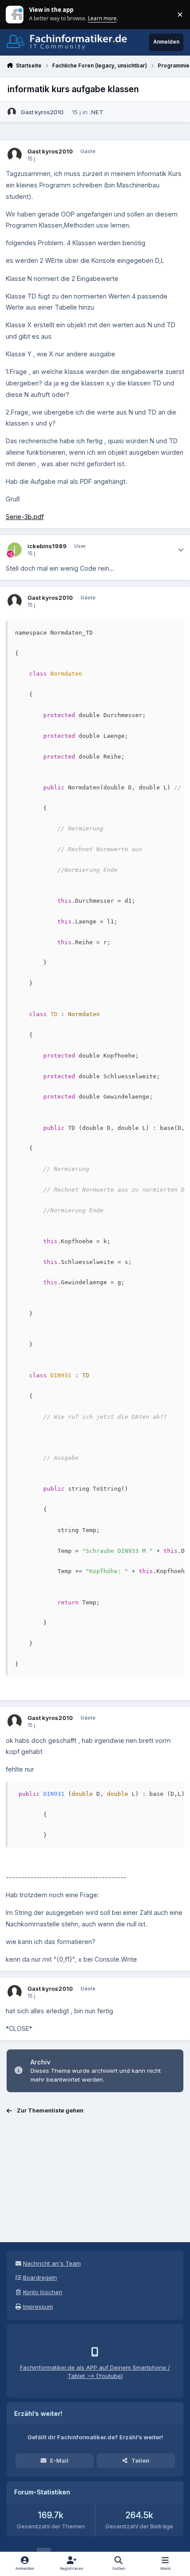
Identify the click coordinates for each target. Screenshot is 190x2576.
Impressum (38, 2307)
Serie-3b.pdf (25, 517)
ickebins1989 (47, 546)
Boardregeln (40, 2277)
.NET (96, 112)
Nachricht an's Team (52, 2263)
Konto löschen (43, 2292)
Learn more (15, 14)
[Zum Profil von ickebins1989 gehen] (15, 550)
